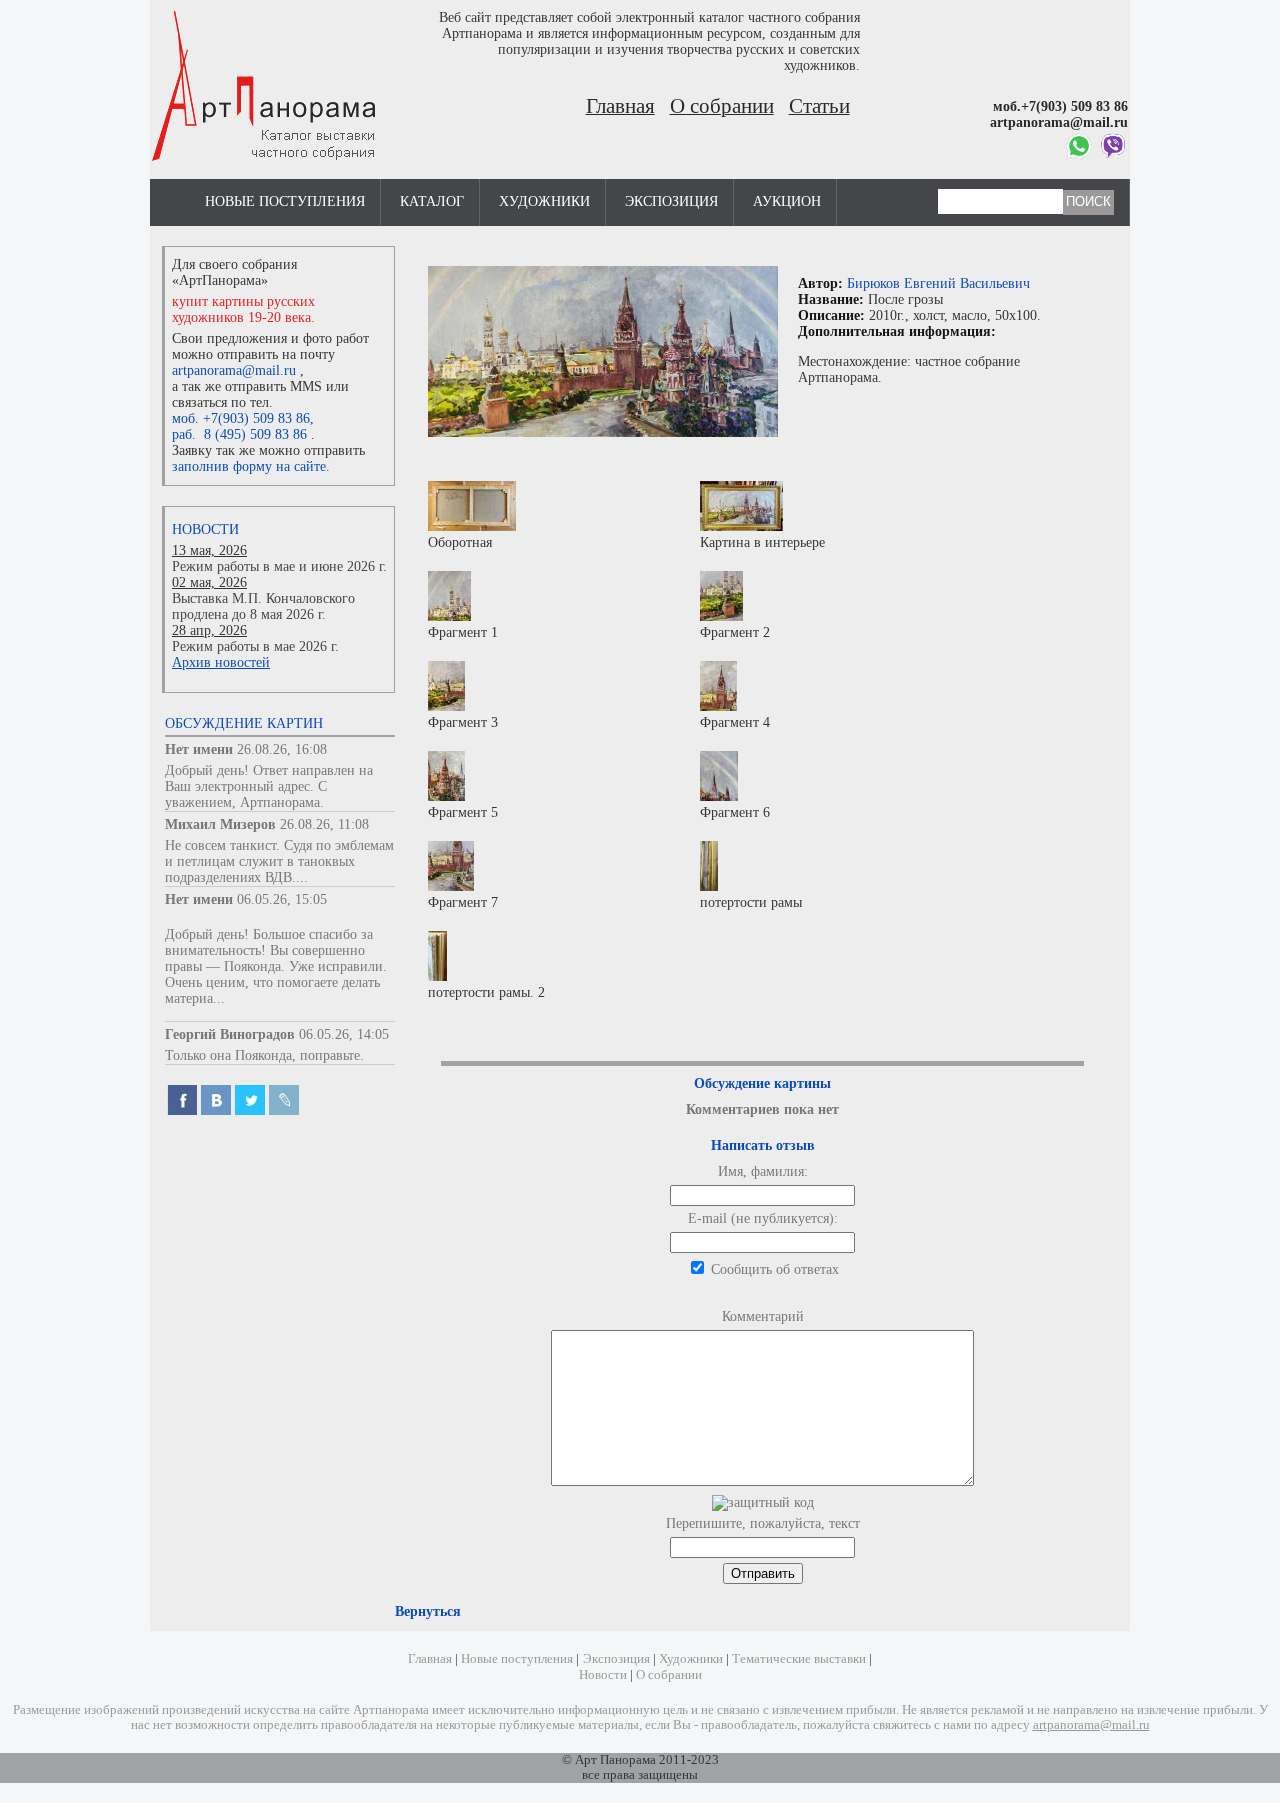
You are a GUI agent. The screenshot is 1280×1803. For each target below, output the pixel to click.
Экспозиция (671, 201)
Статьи (819, 106)
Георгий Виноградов (230, 1034)
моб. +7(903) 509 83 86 (241, 418)
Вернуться (428, 1611)
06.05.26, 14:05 (344, 1034)
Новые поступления (285, 201)
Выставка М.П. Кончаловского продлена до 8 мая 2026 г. (263, 606)
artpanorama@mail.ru (234, 370)
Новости (205, 529)
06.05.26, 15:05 (282, 899)
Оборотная (460, 542)
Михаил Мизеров (220, 824)
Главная (620, 106)
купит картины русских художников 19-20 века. (243, 309)
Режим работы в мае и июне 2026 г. (279, 566)
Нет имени (199, 749)
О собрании (722, 106)
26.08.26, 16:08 (282, 749)
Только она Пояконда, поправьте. (264, 1055)
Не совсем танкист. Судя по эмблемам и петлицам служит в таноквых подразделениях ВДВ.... (279, 861)
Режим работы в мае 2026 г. (255, 646)
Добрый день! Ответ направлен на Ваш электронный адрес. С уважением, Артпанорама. (269, 786)
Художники (544, 201)
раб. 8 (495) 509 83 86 (239, 434)
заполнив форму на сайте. (251, 466)
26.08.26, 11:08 (324, 824)
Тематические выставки (799, 1659)
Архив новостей (221, 662)
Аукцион (787, 201)
